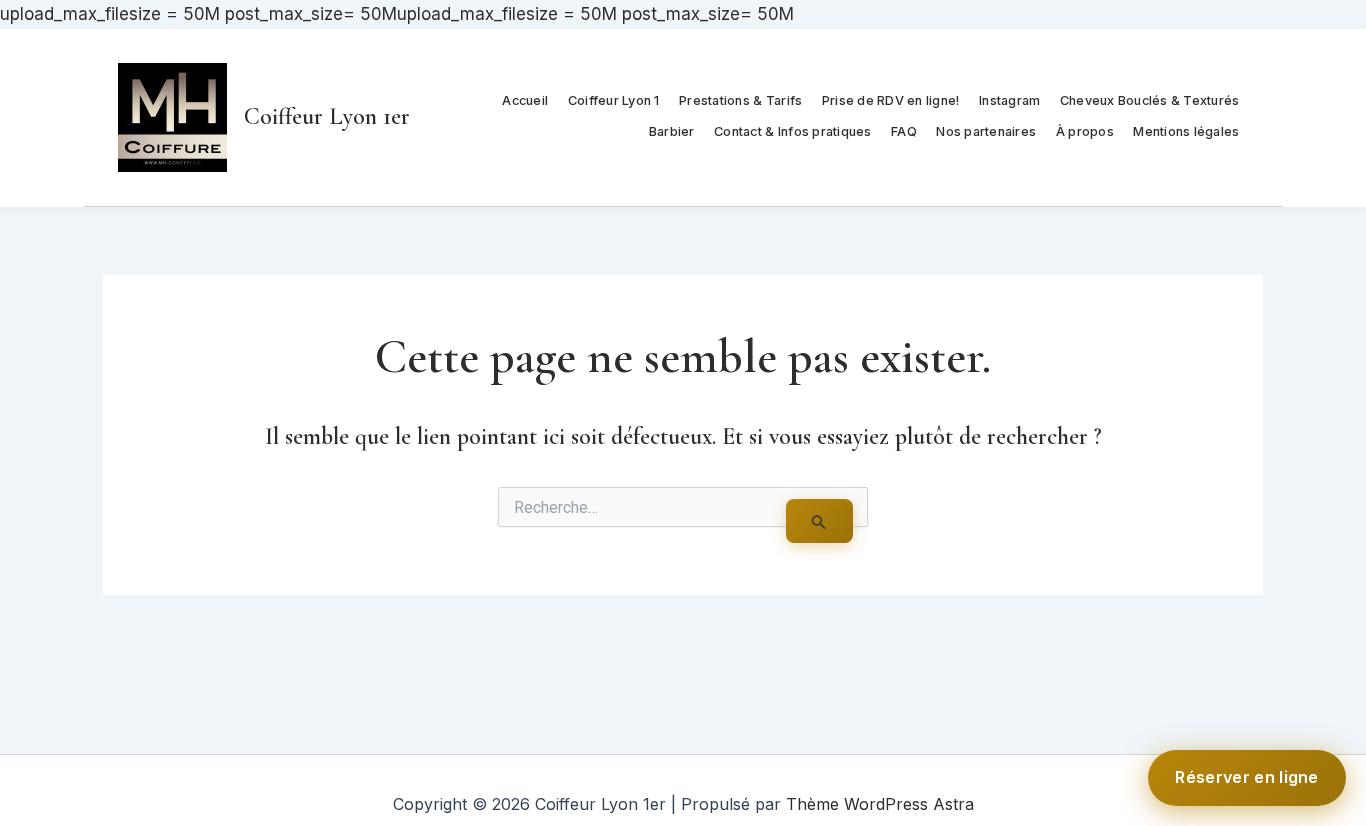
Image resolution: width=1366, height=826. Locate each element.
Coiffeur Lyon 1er (327, 116)
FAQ (904, 131)
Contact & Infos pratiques (792, 131)
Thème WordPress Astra (880, 804)
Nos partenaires (986, 131)
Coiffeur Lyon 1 (614, 100)
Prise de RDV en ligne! (891, 100)
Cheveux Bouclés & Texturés (1150, 100)
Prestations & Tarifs (740, 100)
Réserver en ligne (1247, 777)
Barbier (672, 131)
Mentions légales (1186, 131)
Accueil (525, 100)
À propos (1085, 131)
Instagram (1009, 100)
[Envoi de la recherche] (819, 521)
